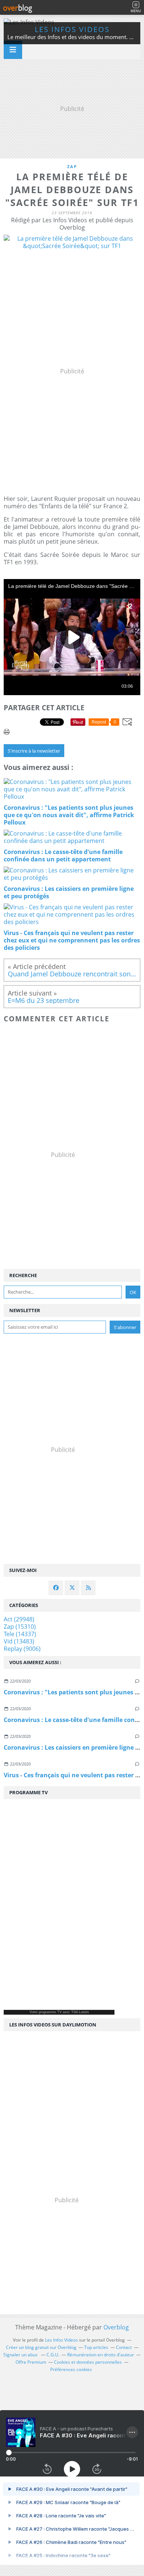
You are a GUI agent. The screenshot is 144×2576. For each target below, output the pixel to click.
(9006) (22, 1649)
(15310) (20, 1627)
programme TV (50, 2012)
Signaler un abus (21, 2355)
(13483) (19, 1641)
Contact (124, 2347)
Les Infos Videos (72, 29)
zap (72, 166)
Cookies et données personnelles (88, 2362)
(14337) (20, 1634)
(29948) (19, 1619)
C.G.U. (53, 2355)
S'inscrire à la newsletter (34, 751)
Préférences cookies (71, 2369)
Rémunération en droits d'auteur (101, 2355)
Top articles (96, 2347)
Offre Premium (31, 2362)
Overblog (116, 2327)
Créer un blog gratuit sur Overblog (41, 2347)
